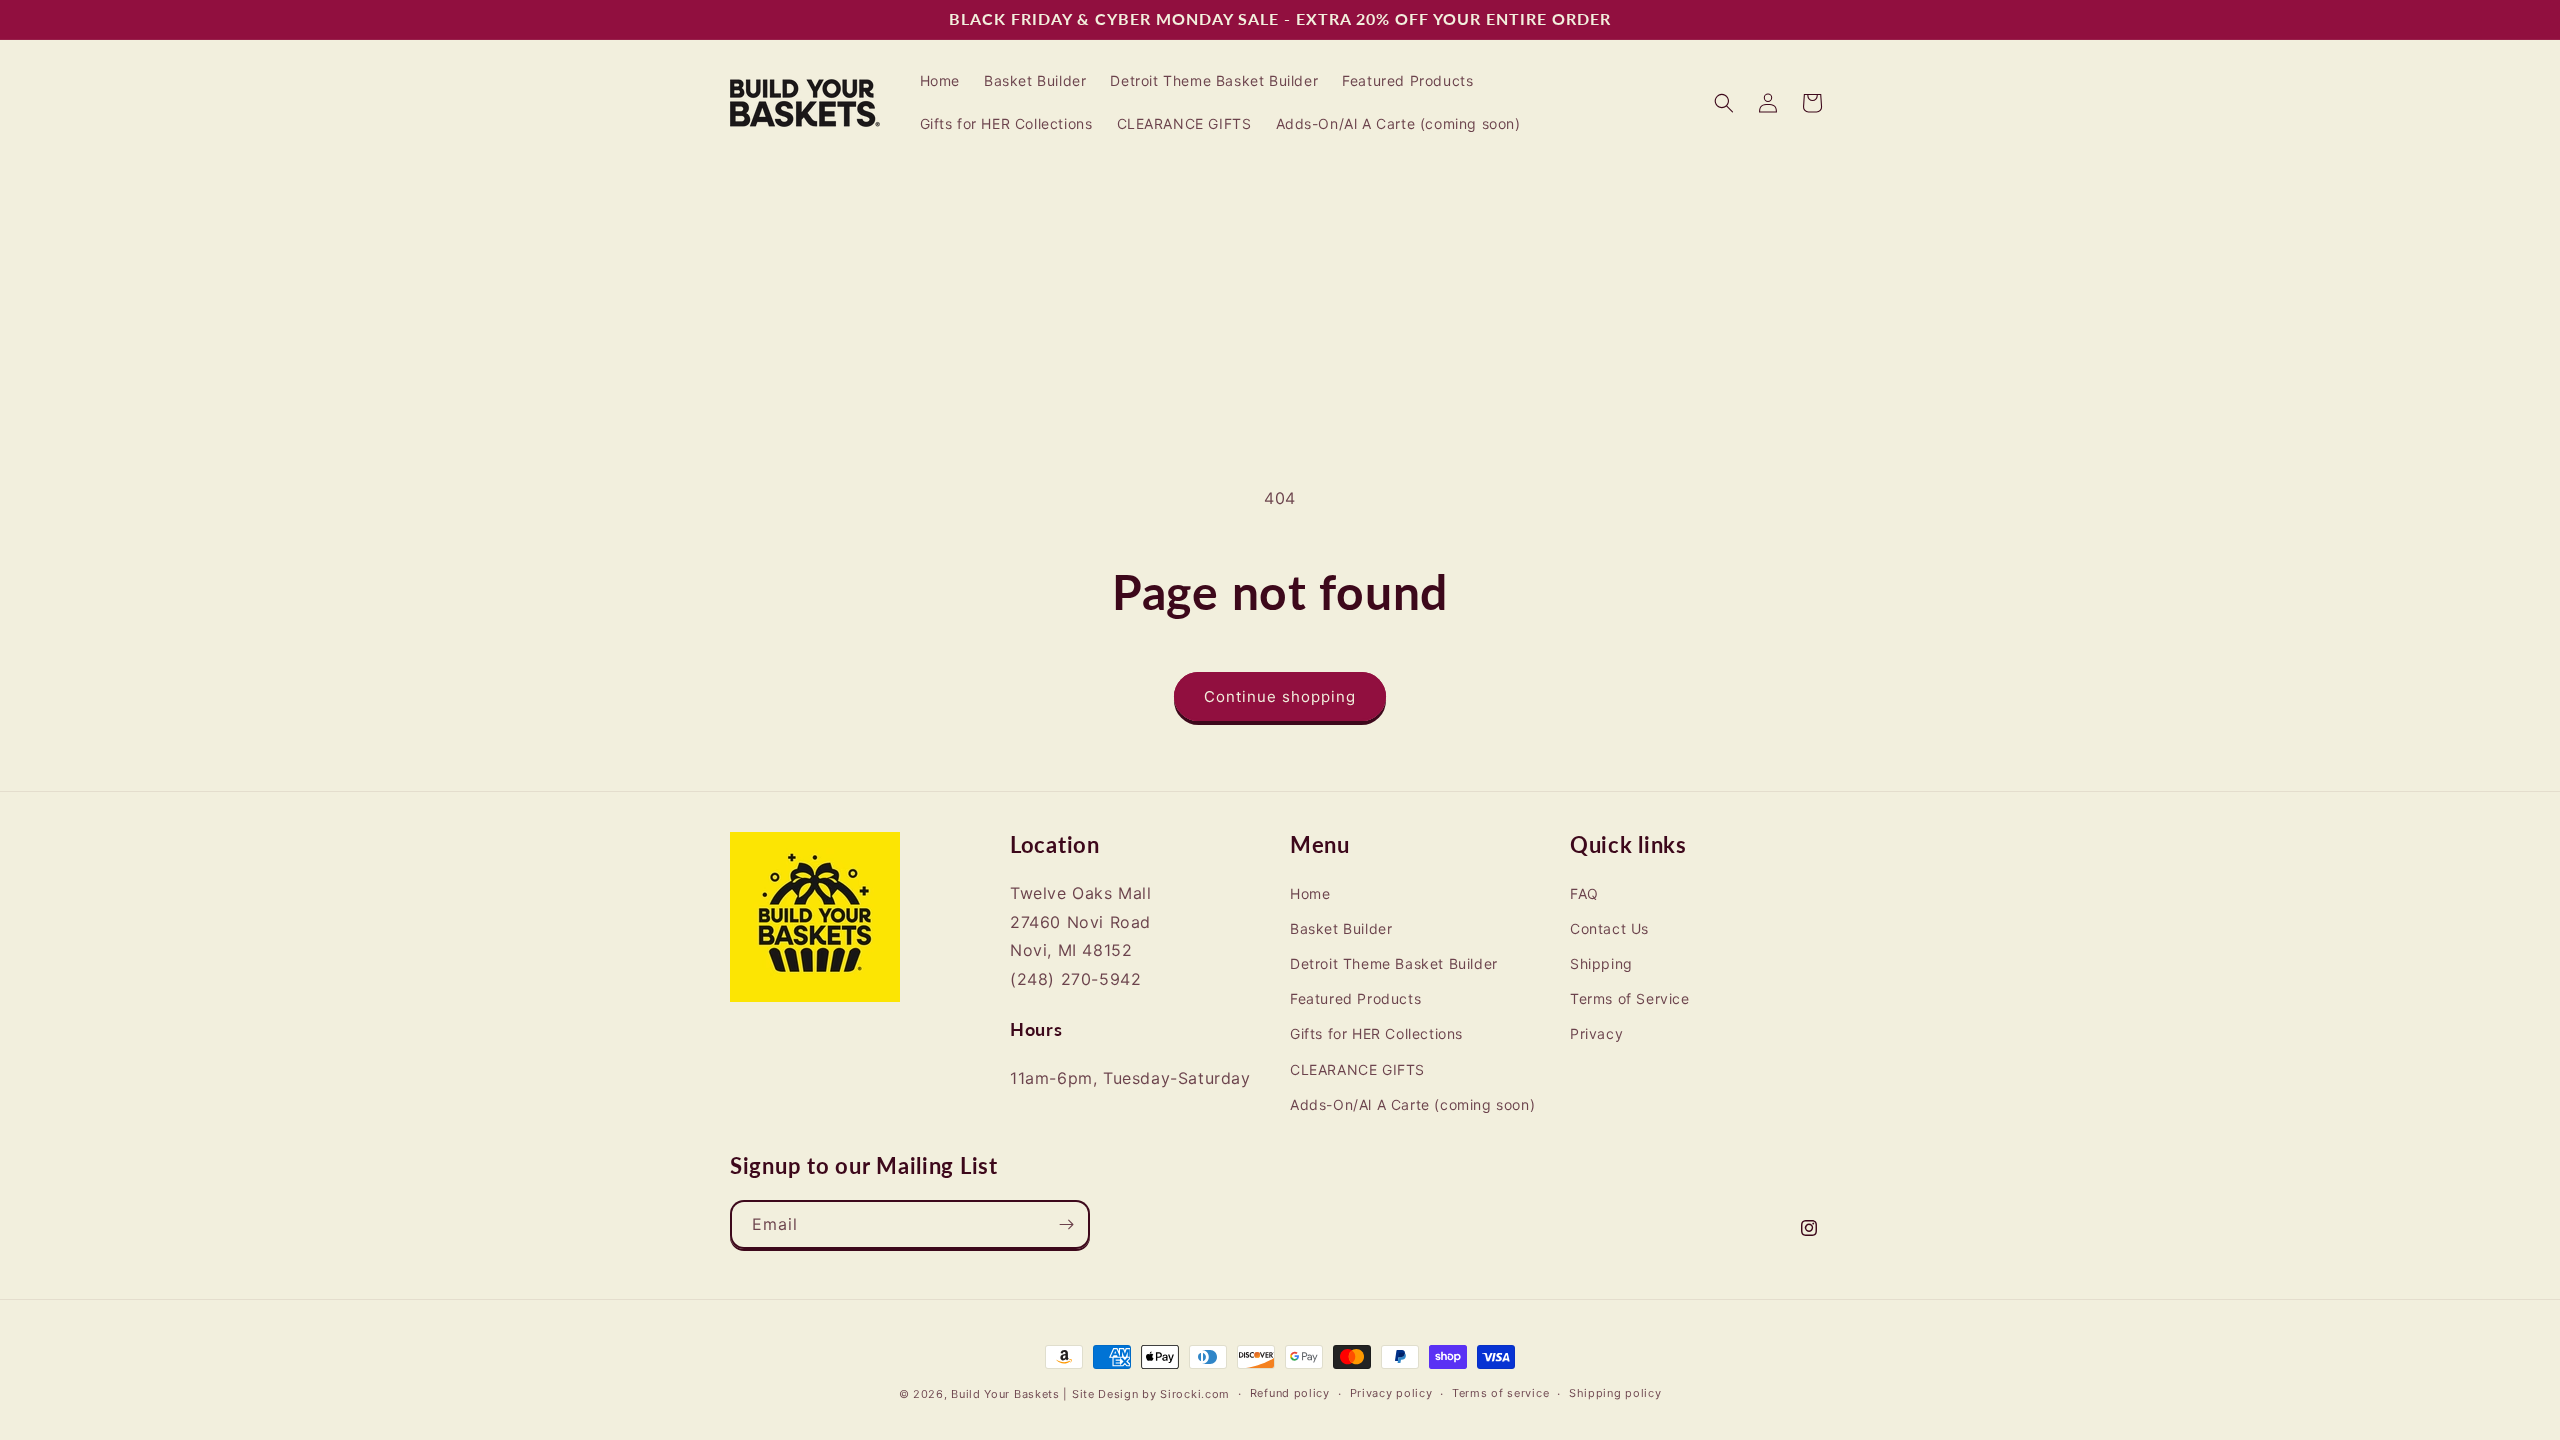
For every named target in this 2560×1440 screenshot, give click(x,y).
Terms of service (1500, 1393)
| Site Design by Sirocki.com (1146, 1394)
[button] (1724, 103)
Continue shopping (1280, 696)
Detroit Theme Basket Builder (1394, 964)
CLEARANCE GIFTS (1357, 1069)
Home (1310, 893)
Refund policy (1290, 1393)
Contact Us (1609, 929)
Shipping (1601, 964)
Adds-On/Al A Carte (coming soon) (1412, 1104)
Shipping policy (1615, 1393)
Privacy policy (1391, 1393)
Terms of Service (1630, 999)
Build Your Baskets (1005, 1394)
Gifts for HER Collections (1376, 1034)
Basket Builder (1341, 929)
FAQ (1584, 893)
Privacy (1596, 1034)
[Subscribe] (1066, 1224)
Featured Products (1355, 999)
